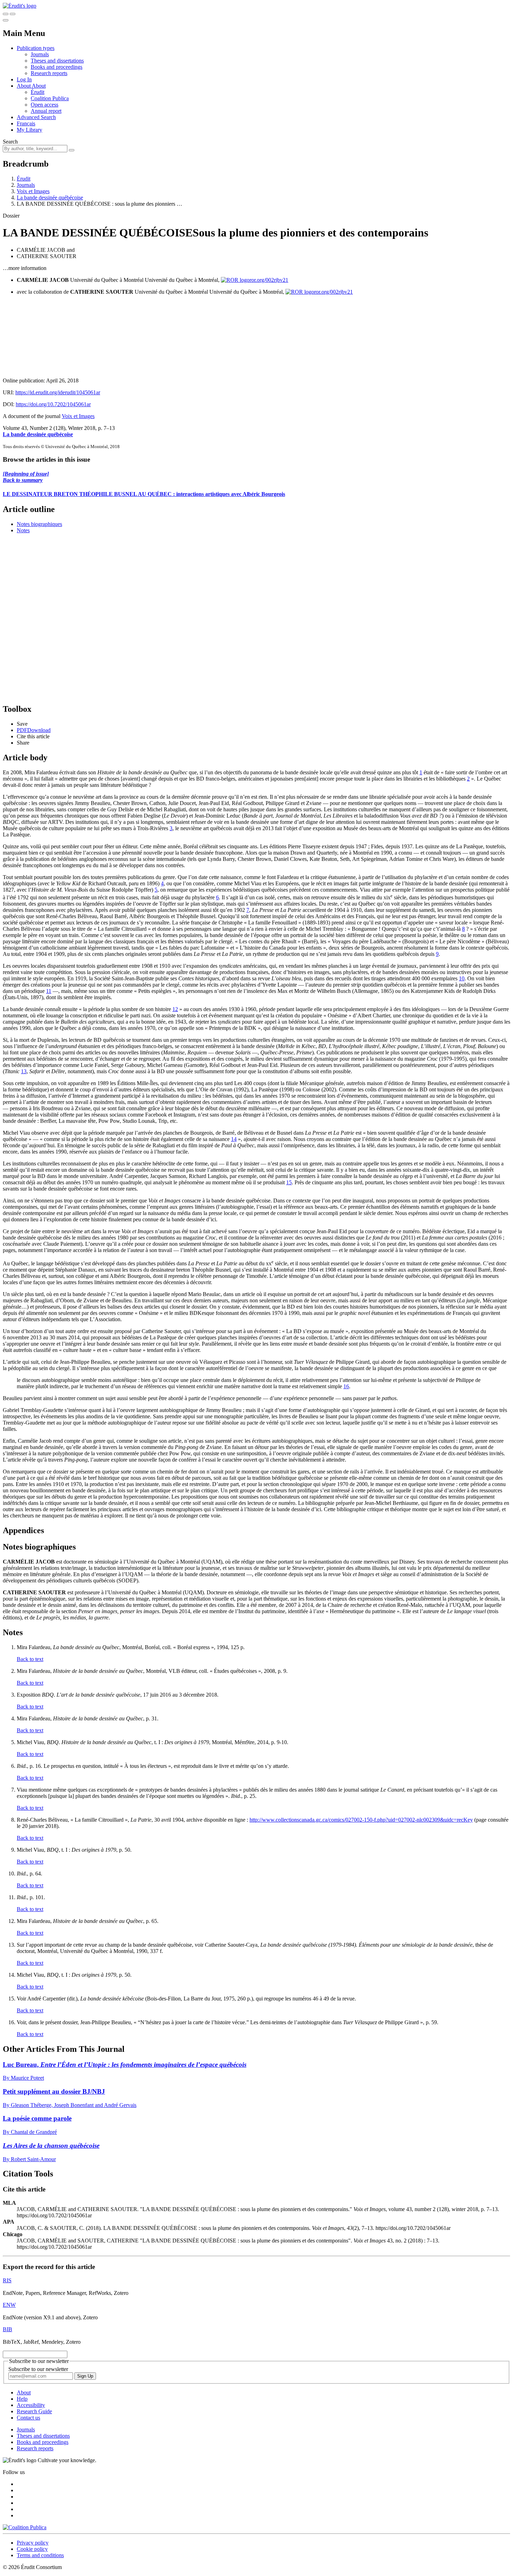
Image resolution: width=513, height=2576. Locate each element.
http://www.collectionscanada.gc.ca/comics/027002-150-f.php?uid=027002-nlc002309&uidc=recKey (361, 1820)
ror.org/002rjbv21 (269, 280)
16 (346, 1386)
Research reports (49, 73)
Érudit (38, 92)
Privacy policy (33, 2543)
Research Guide (34, 2411)
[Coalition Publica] (25, 2527)
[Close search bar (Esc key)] (13, 14)
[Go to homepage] (20, 6)
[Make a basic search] (6, 14)
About (39, 86)
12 (175, 1009)
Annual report (46, 111)
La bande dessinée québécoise (50, 197)
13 (24, 1071)
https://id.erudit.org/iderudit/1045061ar (58, 392)
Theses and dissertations (57, 61)
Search (10, 142)
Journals (40, 54)
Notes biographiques (39, 524)
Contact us (28, 2418)
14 (234, 1139)
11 (49, 991)
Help (22, 2399)
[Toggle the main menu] (6, 20)
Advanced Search (36, 117)
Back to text (30, 1659)
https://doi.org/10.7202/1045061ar (53, 404)
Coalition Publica (50, 98)
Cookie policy (32, 2549)
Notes (23, 530)
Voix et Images (33, 191)
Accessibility (31, 2405)
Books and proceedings (57, 67)
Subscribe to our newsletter (38, 2369)
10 (462, 978)
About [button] (24, 86)
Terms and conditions (40, 2555)
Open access (44, 105)
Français (26, 123)
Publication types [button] (36, 48)
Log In (24, 79)
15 (289, 1182)
